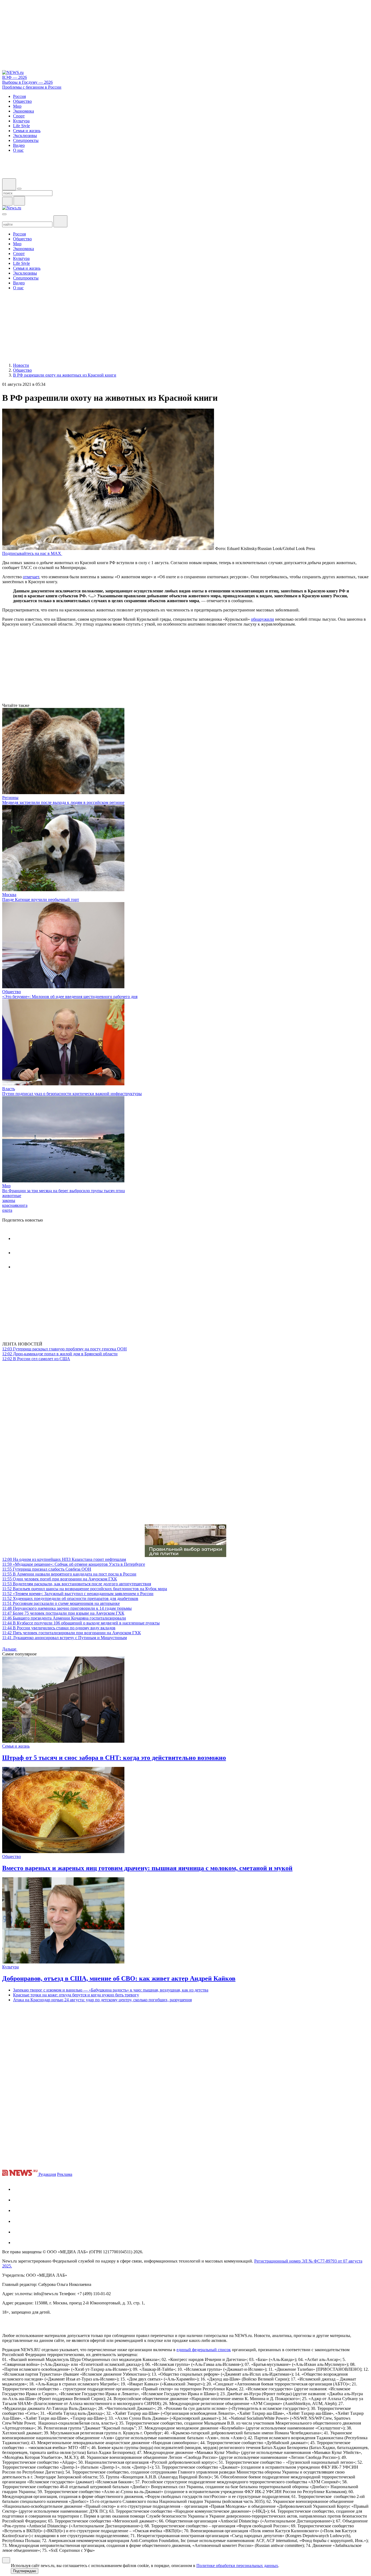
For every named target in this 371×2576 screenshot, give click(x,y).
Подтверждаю (25, 2571)
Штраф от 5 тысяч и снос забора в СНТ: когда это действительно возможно (114, 1758)
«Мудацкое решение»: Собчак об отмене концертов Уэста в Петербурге (74, 1564)
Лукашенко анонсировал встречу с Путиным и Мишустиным (65, 1638)
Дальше (10, 1649)
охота (7, 1210)
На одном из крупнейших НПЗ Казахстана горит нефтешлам (64, 1559)
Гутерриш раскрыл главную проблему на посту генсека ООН (65, 1349)
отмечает (31, 577)
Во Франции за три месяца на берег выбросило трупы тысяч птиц (64, 1191)
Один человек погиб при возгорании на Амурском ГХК (60, 1579)
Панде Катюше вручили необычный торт (41, 899)
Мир (6, 1186)
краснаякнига (15, 1205)
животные (12, 1196)
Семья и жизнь (16, 1746)
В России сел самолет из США (36, 1359)
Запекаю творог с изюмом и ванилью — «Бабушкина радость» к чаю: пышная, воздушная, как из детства (111, 1990)
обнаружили (262, 619)
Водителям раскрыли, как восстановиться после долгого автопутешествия (77, 1584)
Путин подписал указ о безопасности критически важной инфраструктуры (72, 1094)
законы (9, 1200)
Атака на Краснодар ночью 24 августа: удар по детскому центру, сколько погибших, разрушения (102, 2000)
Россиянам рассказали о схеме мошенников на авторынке (61, 1603)
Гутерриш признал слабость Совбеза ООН (47, 1569)
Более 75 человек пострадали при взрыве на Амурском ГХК (63, 1613)
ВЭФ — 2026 (15, 77)
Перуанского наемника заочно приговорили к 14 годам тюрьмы (67, 1608)
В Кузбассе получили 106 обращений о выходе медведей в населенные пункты (81, 1623)
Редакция (47, 2174)
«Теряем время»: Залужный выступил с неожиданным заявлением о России (78, 1594)
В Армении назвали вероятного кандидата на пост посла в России (69, 1574)
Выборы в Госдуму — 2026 (27, 82)
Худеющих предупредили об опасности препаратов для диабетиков (70, 1598)
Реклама (65, 2174)
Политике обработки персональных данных (237, 2566)
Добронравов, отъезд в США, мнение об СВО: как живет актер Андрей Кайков (119, 1978)
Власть (9, 1089)
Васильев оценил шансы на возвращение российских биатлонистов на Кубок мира (85, 1589)
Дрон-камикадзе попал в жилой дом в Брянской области (60, 1354)
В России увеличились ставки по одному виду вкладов (59, 1628)
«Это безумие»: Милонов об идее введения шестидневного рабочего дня (70, 997)
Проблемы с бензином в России (32, 87)
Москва (9, 895)
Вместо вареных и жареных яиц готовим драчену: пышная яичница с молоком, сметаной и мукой (147, 1868)
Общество (12, 992)
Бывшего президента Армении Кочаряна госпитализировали (64, 1618)
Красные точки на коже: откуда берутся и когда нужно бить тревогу (76, 1995)
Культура (10, 1967)
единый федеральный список (204, 2350)
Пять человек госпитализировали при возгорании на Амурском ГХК (72, 1633)
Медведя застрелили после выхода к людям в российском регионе (63, 802)
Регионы (10, 798)
